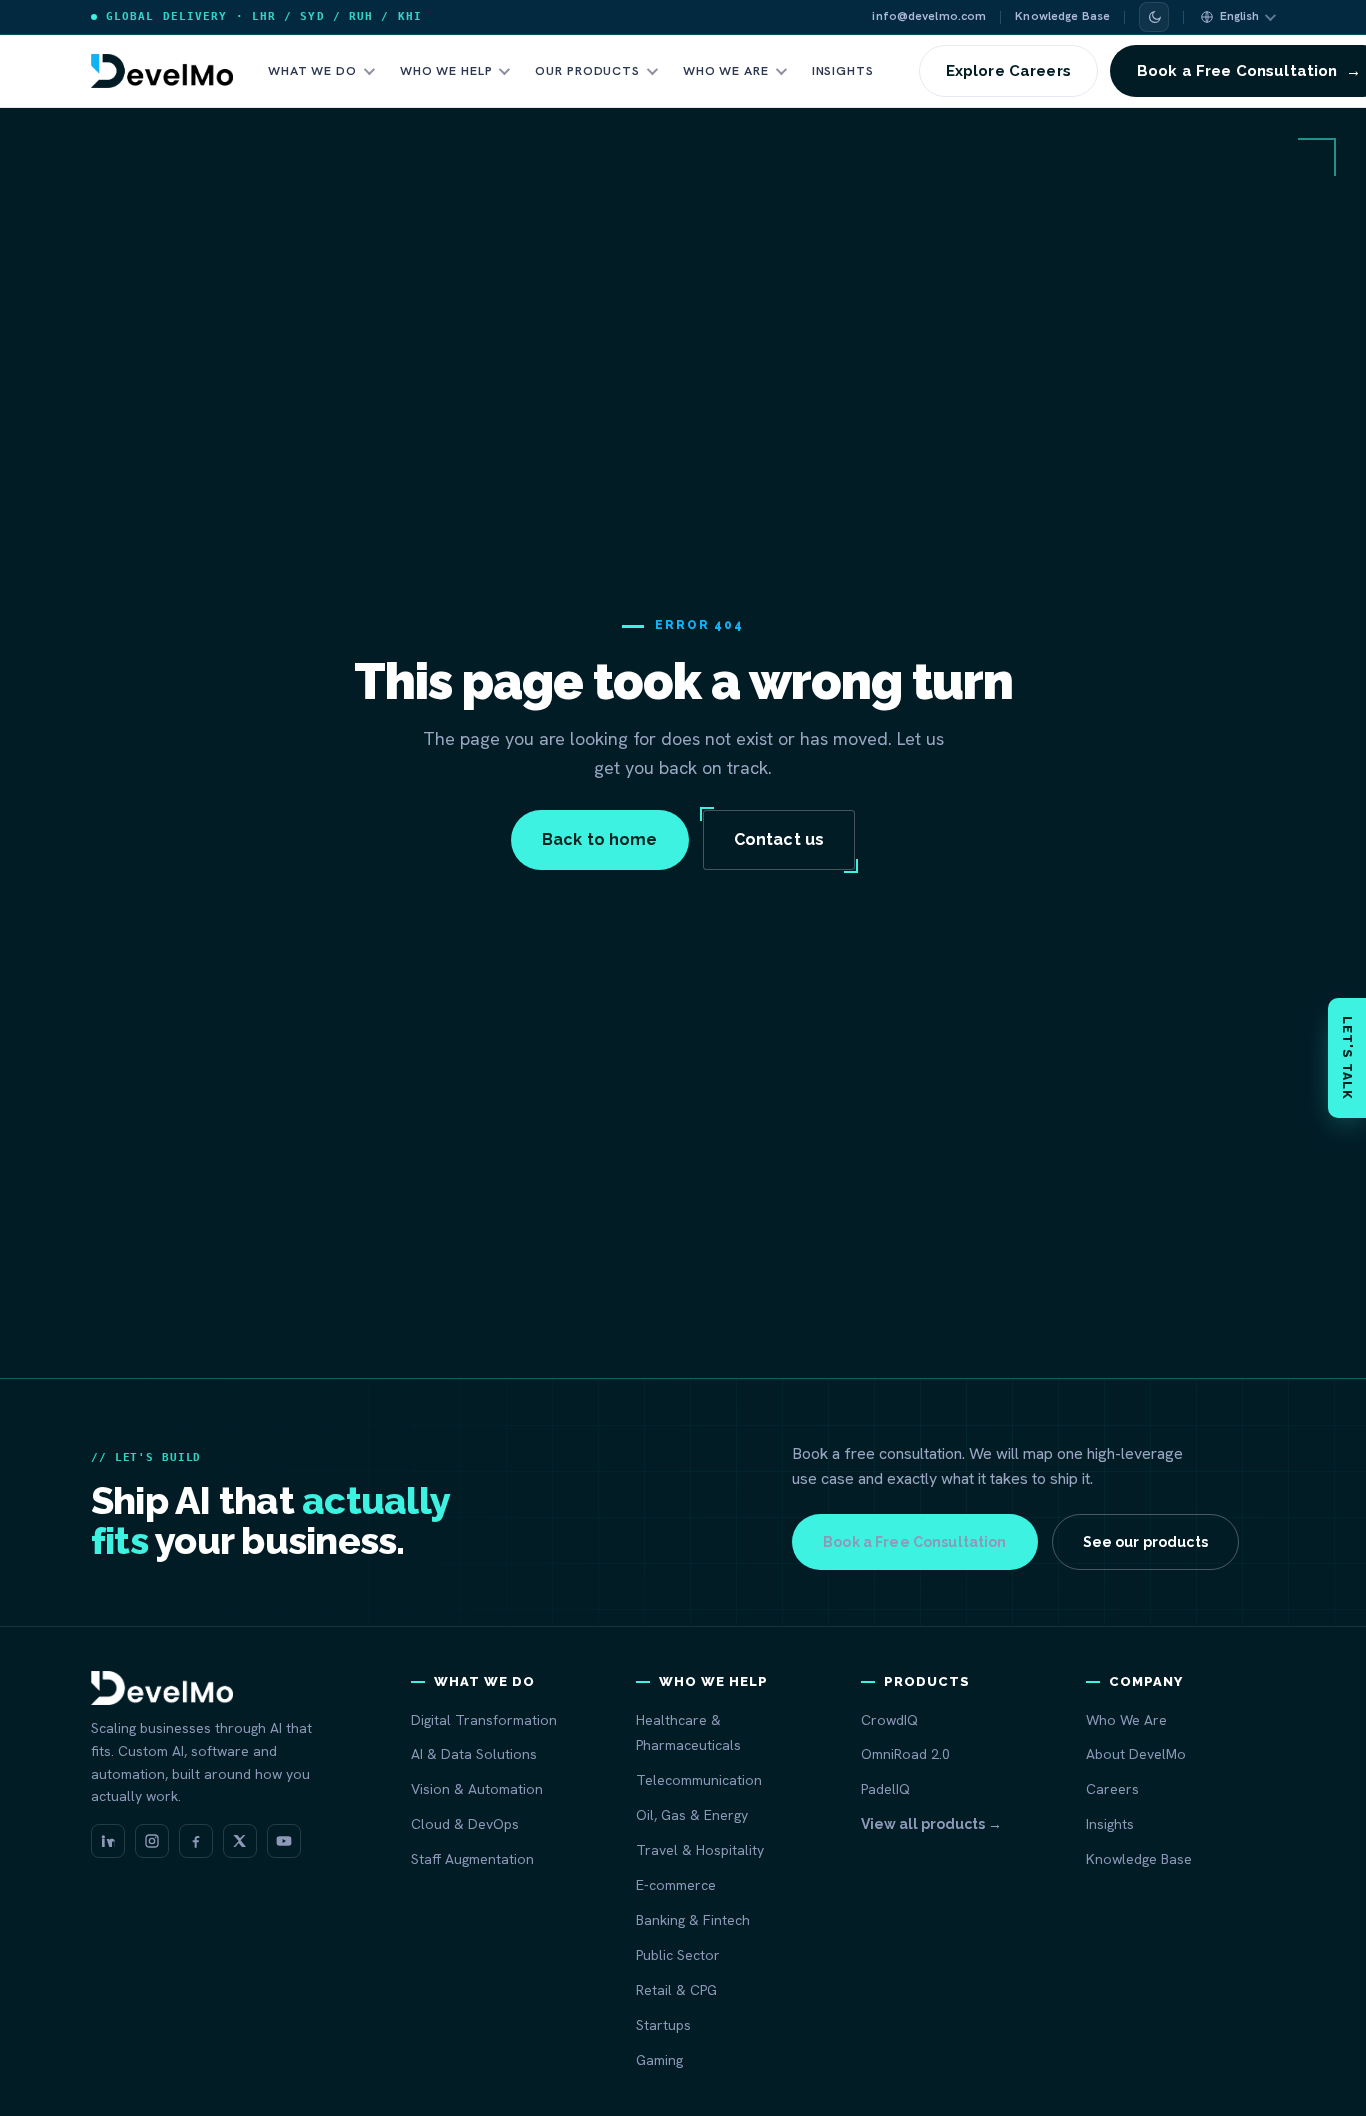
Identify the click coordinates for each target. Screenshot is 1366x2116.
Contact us (779, 839)
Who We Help (446, 70)
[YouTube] (284, 1841)
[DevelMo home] (162, 71)
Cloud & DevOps (465, 1824)
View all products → (931, 1824)
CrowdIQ (889, 1720)
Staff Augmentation (472, 1859)
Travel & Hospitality (700, 1850)
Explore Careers (1008, 71)
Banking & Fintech (693, 1920)
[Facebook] (196, 1841)
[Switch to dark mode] (1154, 17)
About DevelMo (1136, 1754)
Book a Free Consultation (914, 1542)
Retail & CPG (676, 1990)
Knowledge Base (1062, 16)
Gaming (659, 2060)
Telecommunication (699, 1780)
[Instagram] (152, 1841)
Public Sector (678, 1955)
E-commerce (676, 1885)
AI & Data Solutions (474, 1754)
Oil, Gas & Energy (692, 1815)
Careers (1112, 1789)
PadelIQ (885, 1789)
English (1239, 16)
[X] (240, 1841)
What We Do (312, 70)
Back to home (600, 839)
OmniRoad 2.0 (905, 1754)
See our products (1145, 1542)
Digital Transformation (484, 1720)
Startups (663, 2025)
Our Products (587, 70)
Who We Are (726, 70)
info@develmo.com (929, 16)
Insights (843, 70)
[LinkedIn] (108, 1841)
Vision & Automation (477, 1789)
